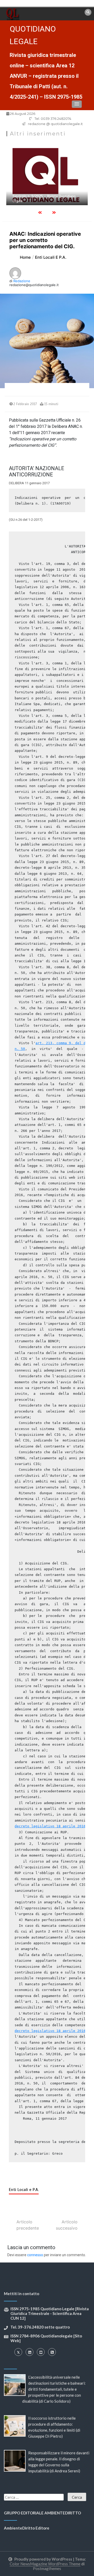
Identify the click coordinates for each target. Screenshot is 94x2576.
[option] (47, 173)
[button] (77, 104)
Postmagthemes (47, 2568)
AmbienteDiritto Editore (27, 2528)
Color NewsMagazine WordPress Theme (45, 2564)
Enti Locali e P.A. (24, 2190)
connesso (35, 2255)
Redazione (22, 281)
